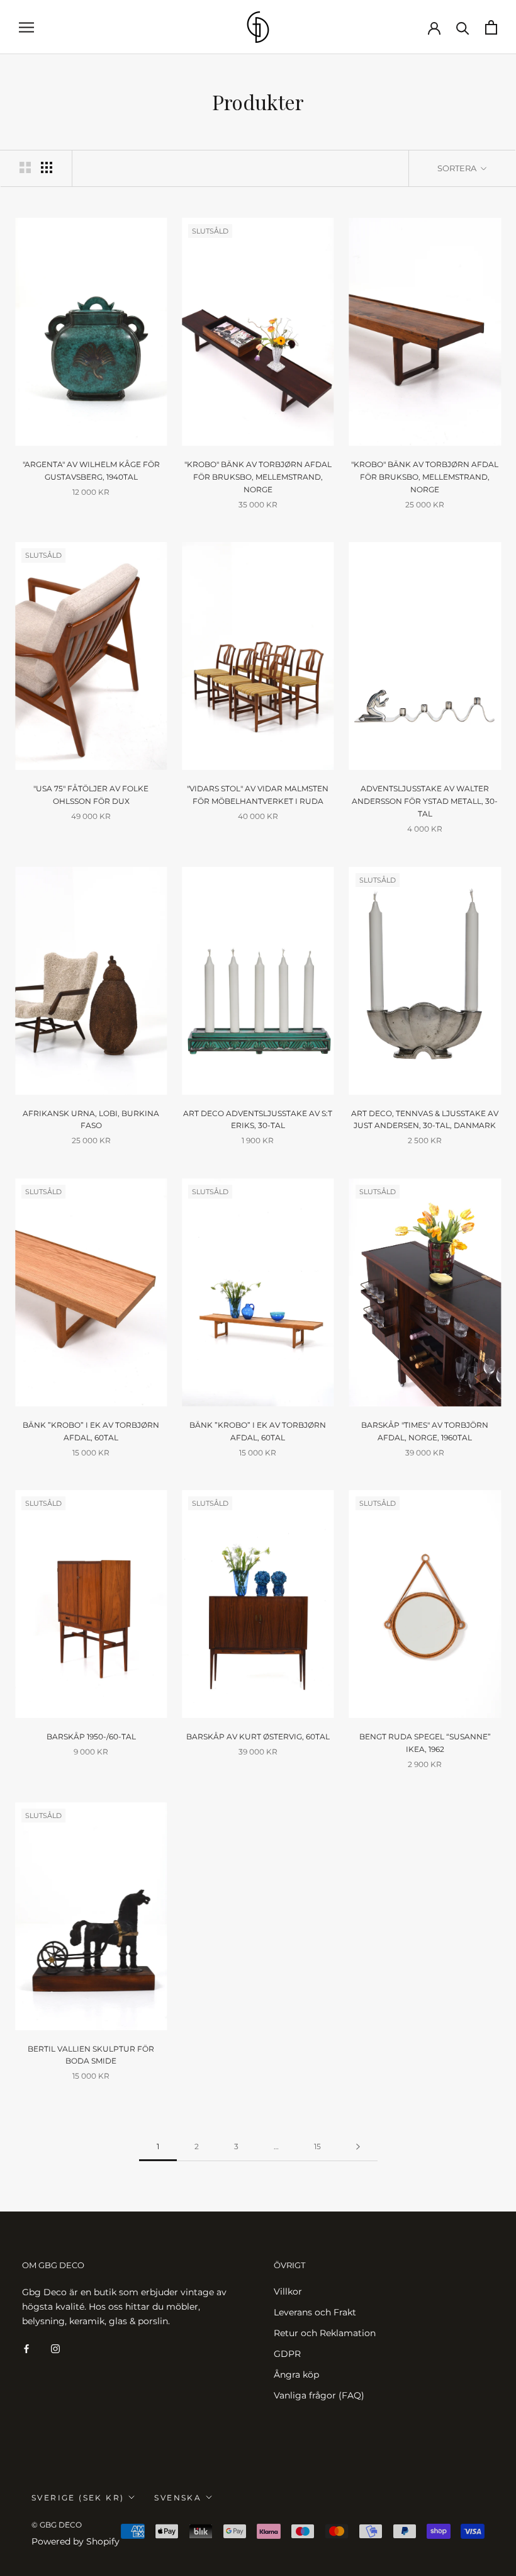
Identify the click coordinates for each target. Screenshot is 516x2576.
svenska (178, 2498)
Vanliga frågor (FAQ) (319, 2395)
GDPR (287, 2354)
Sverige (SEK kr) (78, 2498)
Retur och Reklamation (325, 2333)
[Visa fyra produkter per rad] (47, 167)
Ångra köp (296, 2375)
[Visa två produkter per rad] (25, 167)
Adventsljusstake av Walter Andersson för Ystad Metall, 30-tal (425, 801)
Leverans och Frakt (315, 2312)
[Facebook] (26, 2348)
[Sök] (463, 27)
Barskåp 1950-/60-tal (91, 1737)
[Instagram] (55, 2348)
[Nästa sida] (358, 2147)
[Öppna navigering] (26, 27)
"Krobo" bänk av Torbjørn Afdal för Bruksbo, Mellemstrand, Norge (258, 477)
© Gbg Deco (57, 2525)
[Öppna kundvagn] (491, 27)
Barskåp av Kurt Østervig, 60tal (258, 1737)
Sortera (458, 168)
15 (317, 2146)
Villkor (288, 2291)
